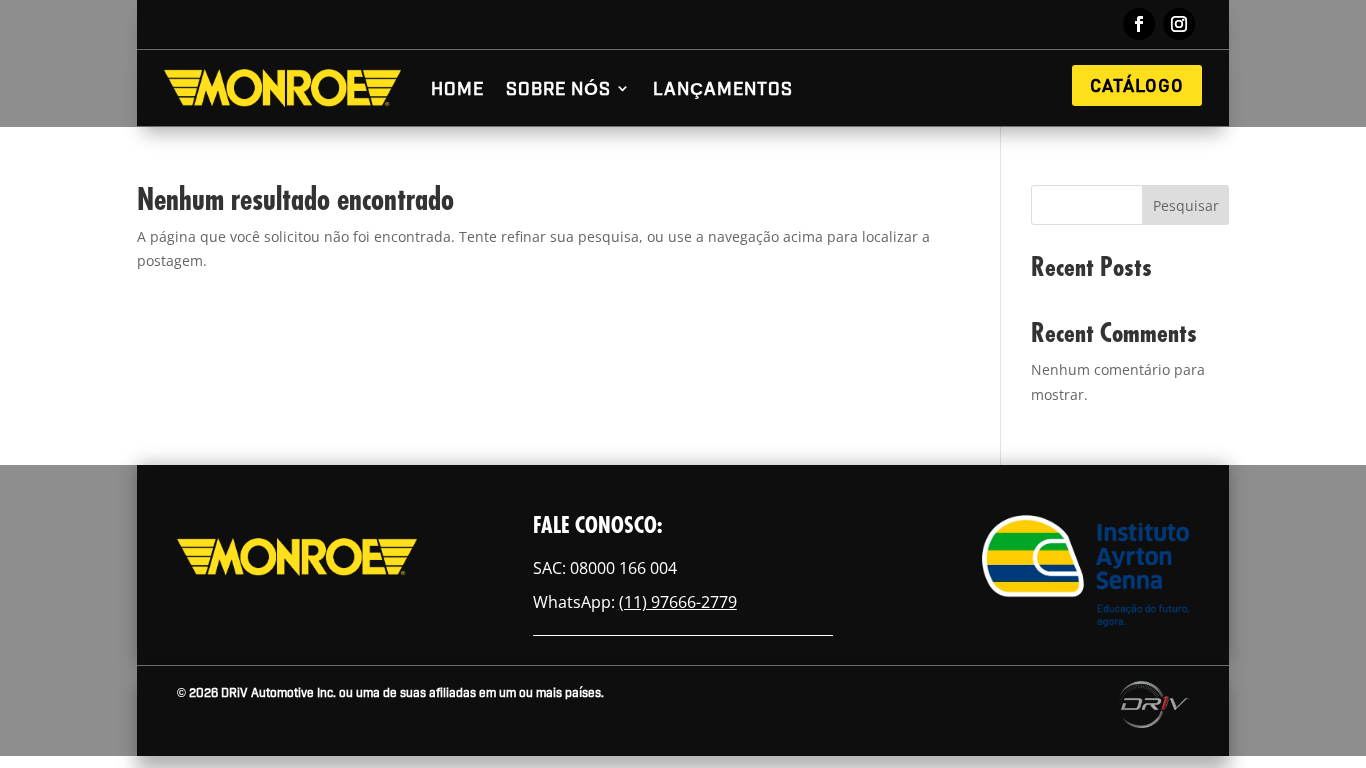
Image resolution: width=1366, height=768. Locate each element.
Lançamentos (723, 87)
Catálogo (1137, 85)
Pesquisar (1186, 205)
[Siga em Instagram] (1179, 24)
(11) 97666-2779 (678, 602)
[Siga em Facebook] (1139, 24)
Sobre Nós (558, 87)
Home (457, 87)
